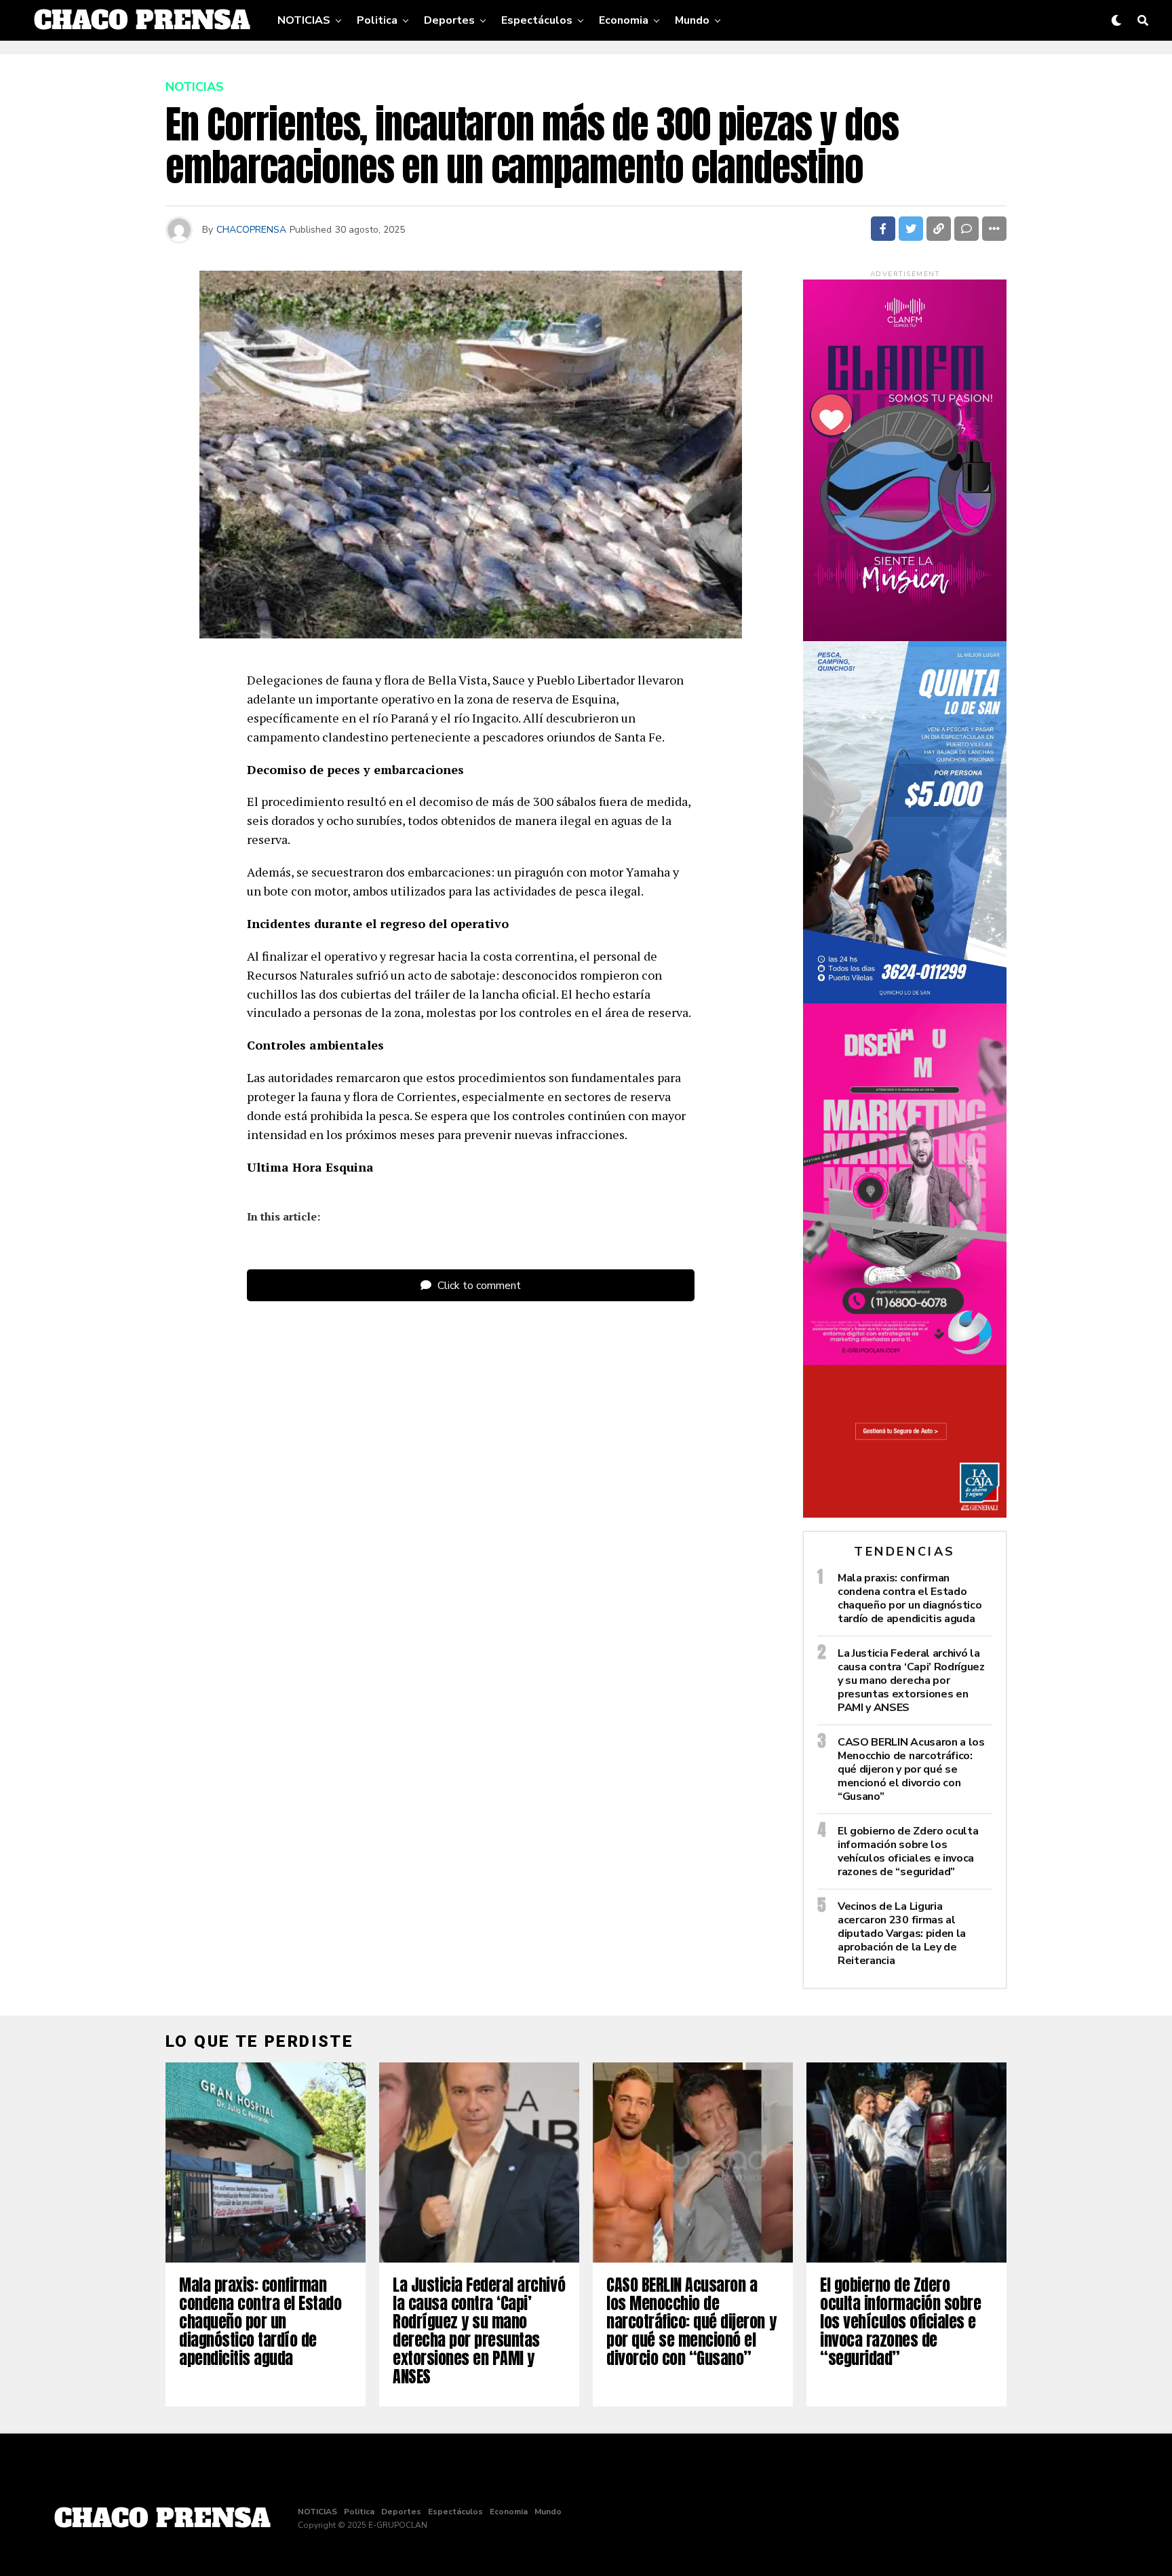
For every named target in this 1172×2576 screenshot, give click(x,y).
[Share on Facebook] (883, 229)
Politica (377, 20)
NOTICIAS (304, 20)
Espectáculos (537, 20)
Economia (624, 20)
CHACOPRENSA (251, 230)
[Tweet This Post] (911, 229)
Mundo (692, 20)
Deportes (449, 20)
